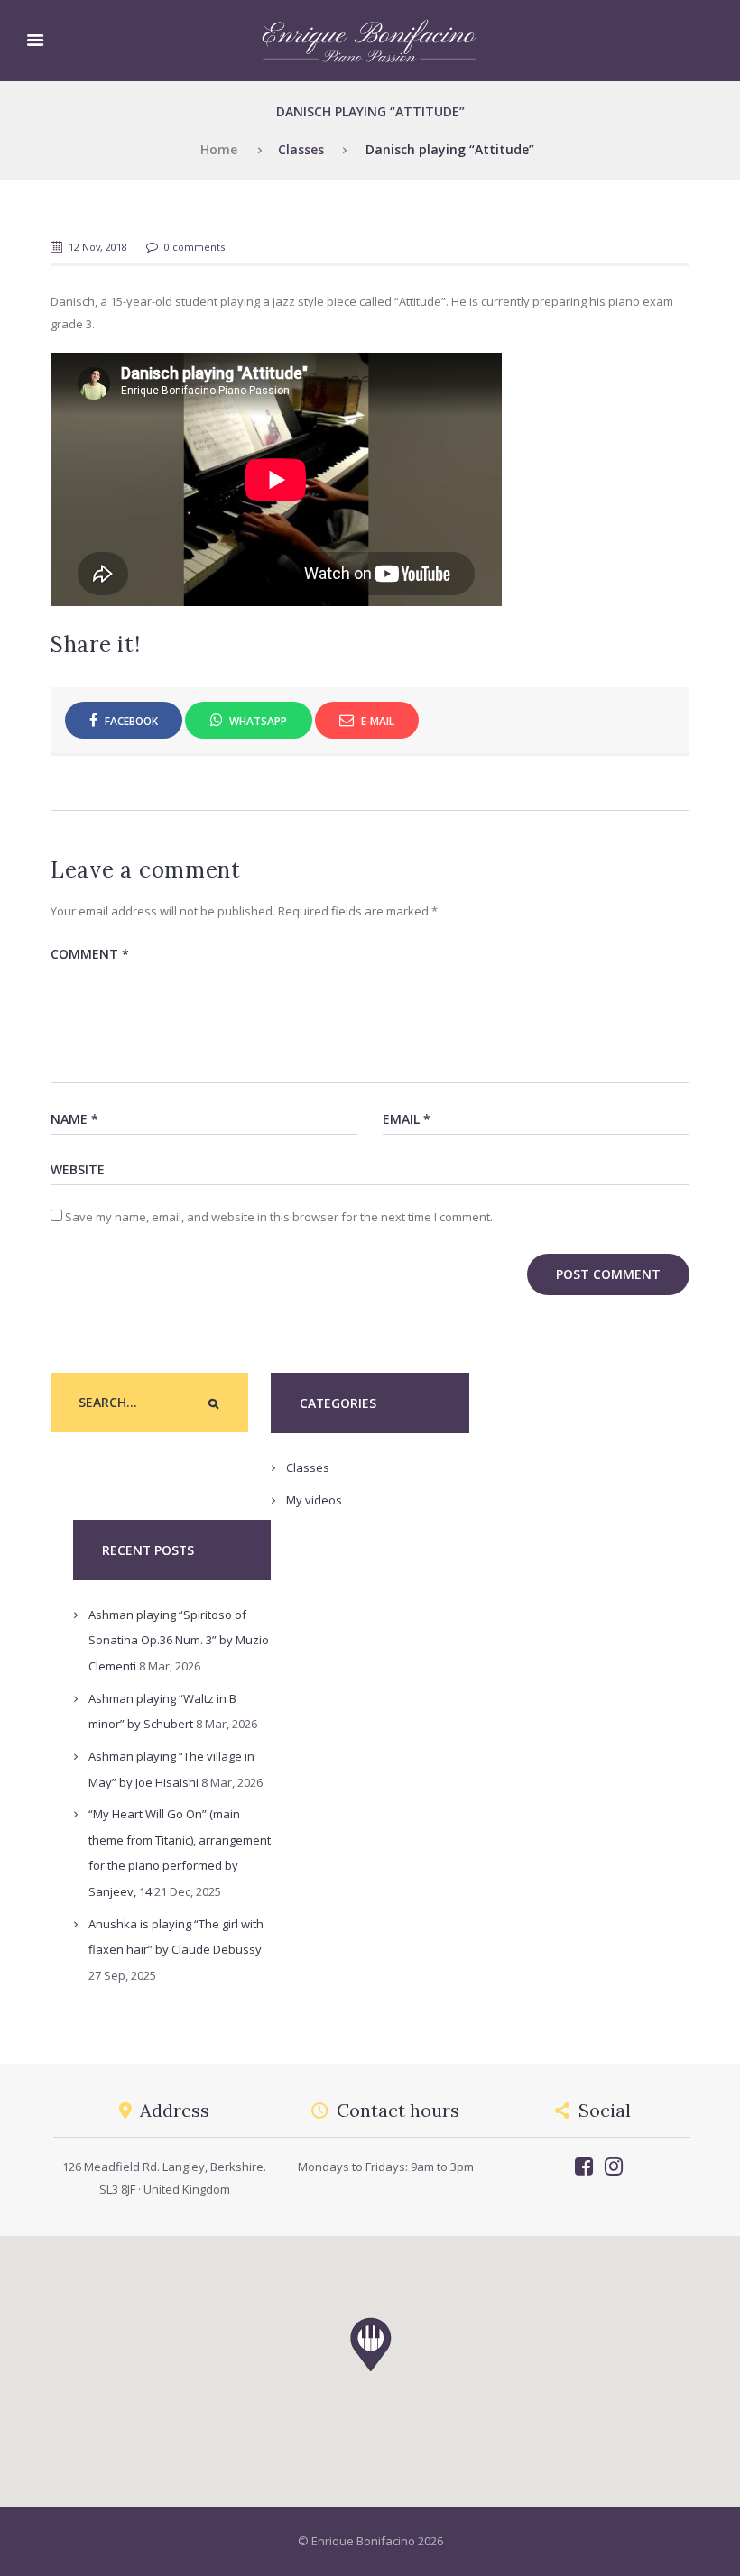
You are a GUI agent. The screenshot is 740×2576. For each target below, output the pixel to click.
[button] (213, 1403)
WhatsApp (257, 721)
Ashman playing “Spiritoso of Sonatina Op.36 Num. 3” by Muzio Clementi (179, 1640)
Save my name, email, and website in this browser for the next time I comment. (279, 1217)
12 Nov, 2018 (98, 247)
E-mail (376, 721)
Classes (301, 149)
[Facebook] (583, 2166)
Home (219, 149)
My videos (314, 1500)
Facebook (130, 721)
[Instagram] (613, 2166)
